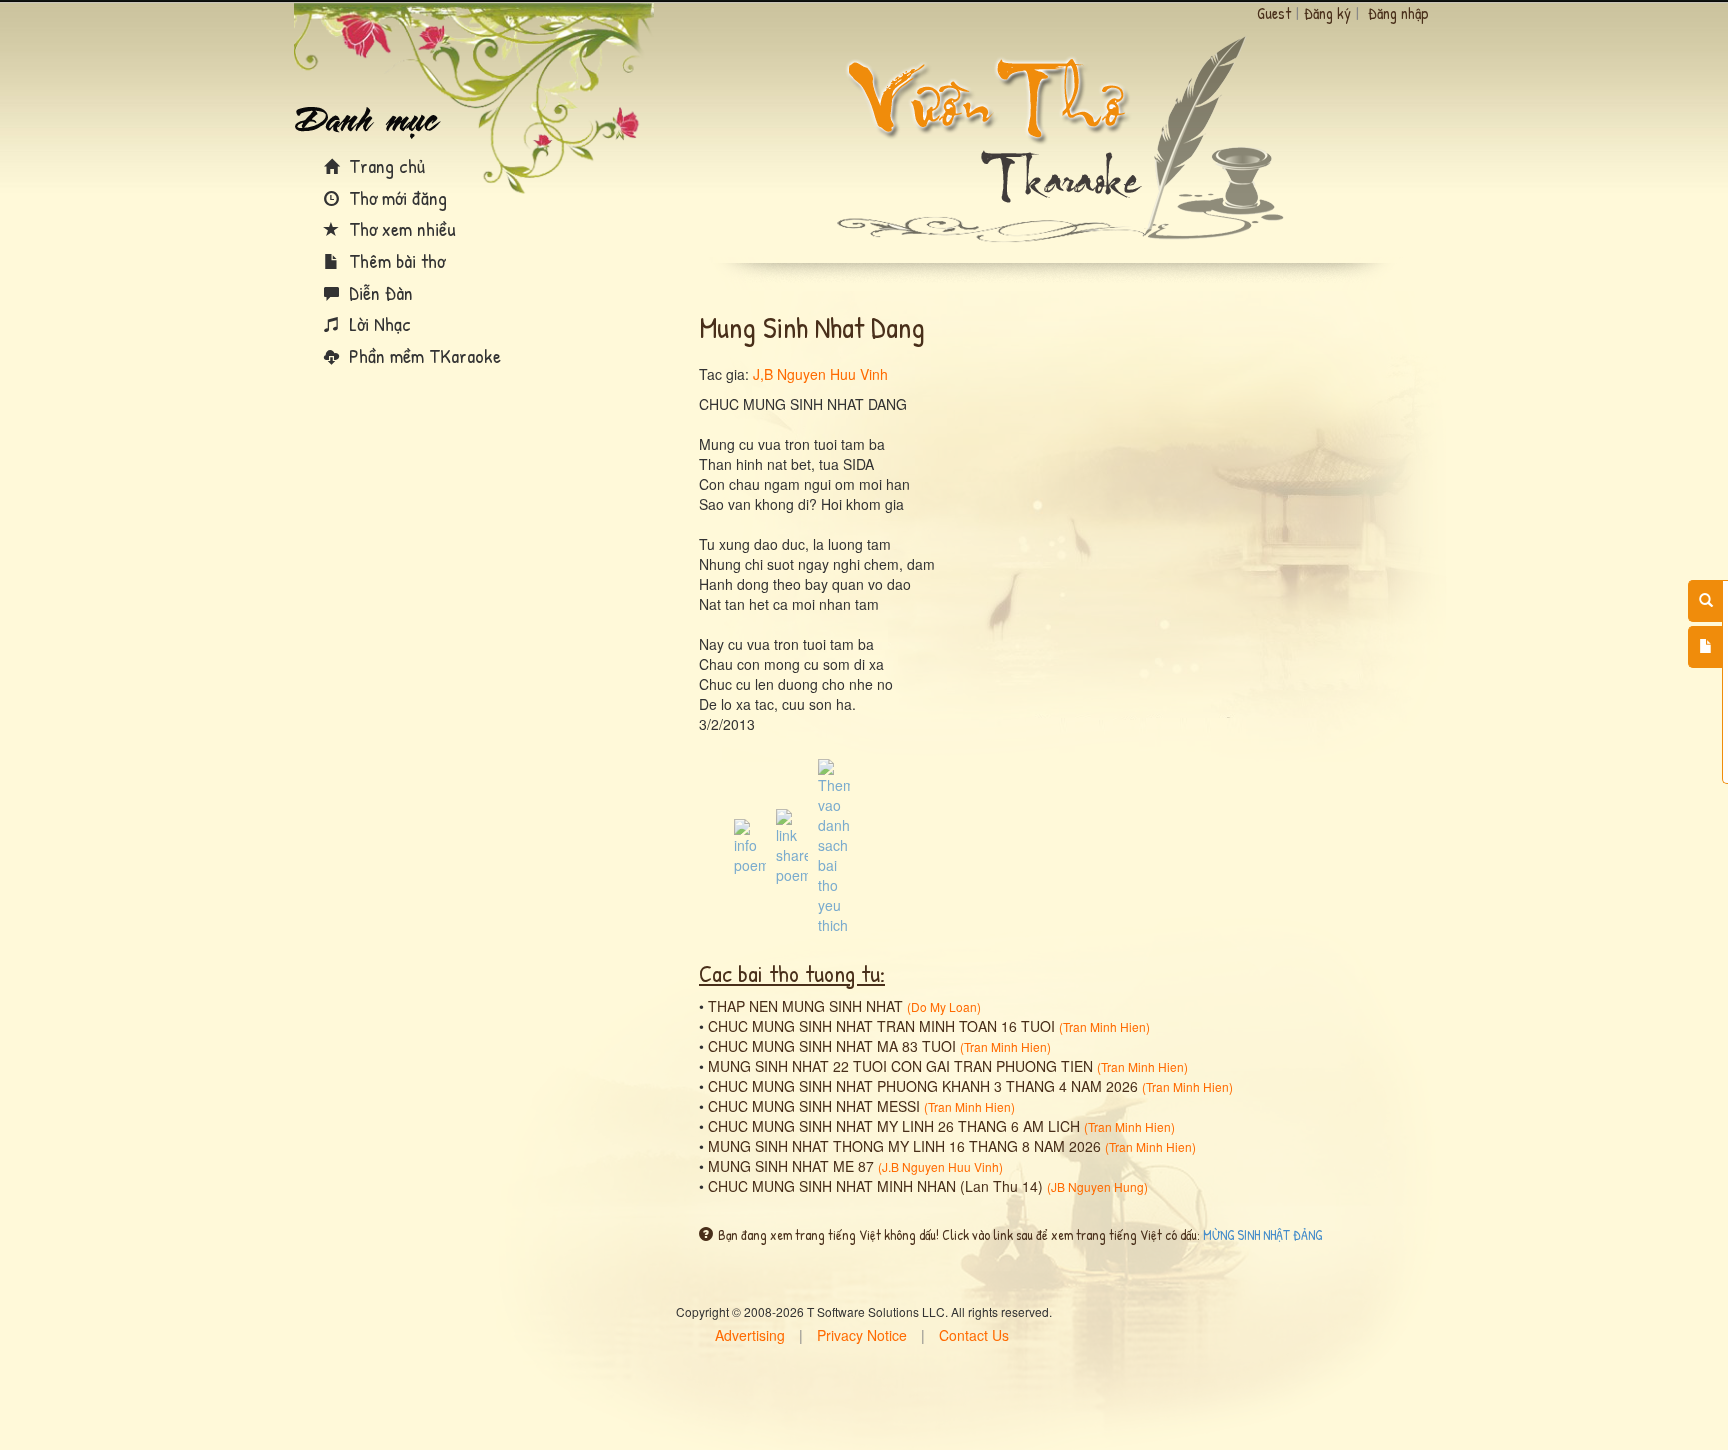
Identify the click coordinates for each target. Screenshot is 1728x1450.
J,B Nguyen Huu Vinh (820, 374)
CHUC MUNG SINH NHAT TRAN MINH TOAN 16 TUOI (881, 1026)
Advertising (750, 1335)
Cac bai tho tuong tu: (792, 973)
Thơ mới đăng (395, 197)
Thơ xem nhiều (400, 228)
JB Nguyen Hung (1097, 1186)
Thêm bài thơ (394, 260)
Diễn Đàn (378, 292)
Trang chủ (384, 165)
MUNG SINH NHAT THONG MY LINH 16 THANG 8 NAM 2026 (904, 1146)
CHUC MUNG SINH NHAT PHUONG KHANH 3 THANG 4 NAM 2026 (923, 1086)
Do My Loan (944, 1006)
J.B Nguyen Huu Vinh (940, 1166)
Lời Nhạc (377, 323)
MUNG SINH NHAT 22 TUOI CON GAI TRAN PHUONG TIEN (900, 1066)
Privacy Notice (862, 1335)
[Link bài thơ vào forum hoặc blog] (792, 845)
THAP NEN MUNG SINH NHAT (805, 1006)
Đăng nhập (1398, 13)
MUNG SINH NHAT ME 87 (791, 1166)
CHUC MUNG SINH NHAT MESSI (814, 1106)
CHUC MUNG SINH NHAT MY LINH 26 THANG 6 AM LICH (894, 1126)
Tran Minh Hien (1104, 1026)
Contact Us (974, 1335)
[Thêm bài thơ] (1705, 647)
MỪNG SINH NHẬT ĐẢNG (1262, 1234)
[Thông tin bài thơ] (750, 845)
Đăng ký (1327, 13)
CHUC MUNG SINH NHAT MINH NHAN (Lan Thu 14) (875, 1186)
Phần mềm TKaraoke (422, 355)
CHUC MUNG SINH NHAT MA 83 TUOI (832, 1046)
